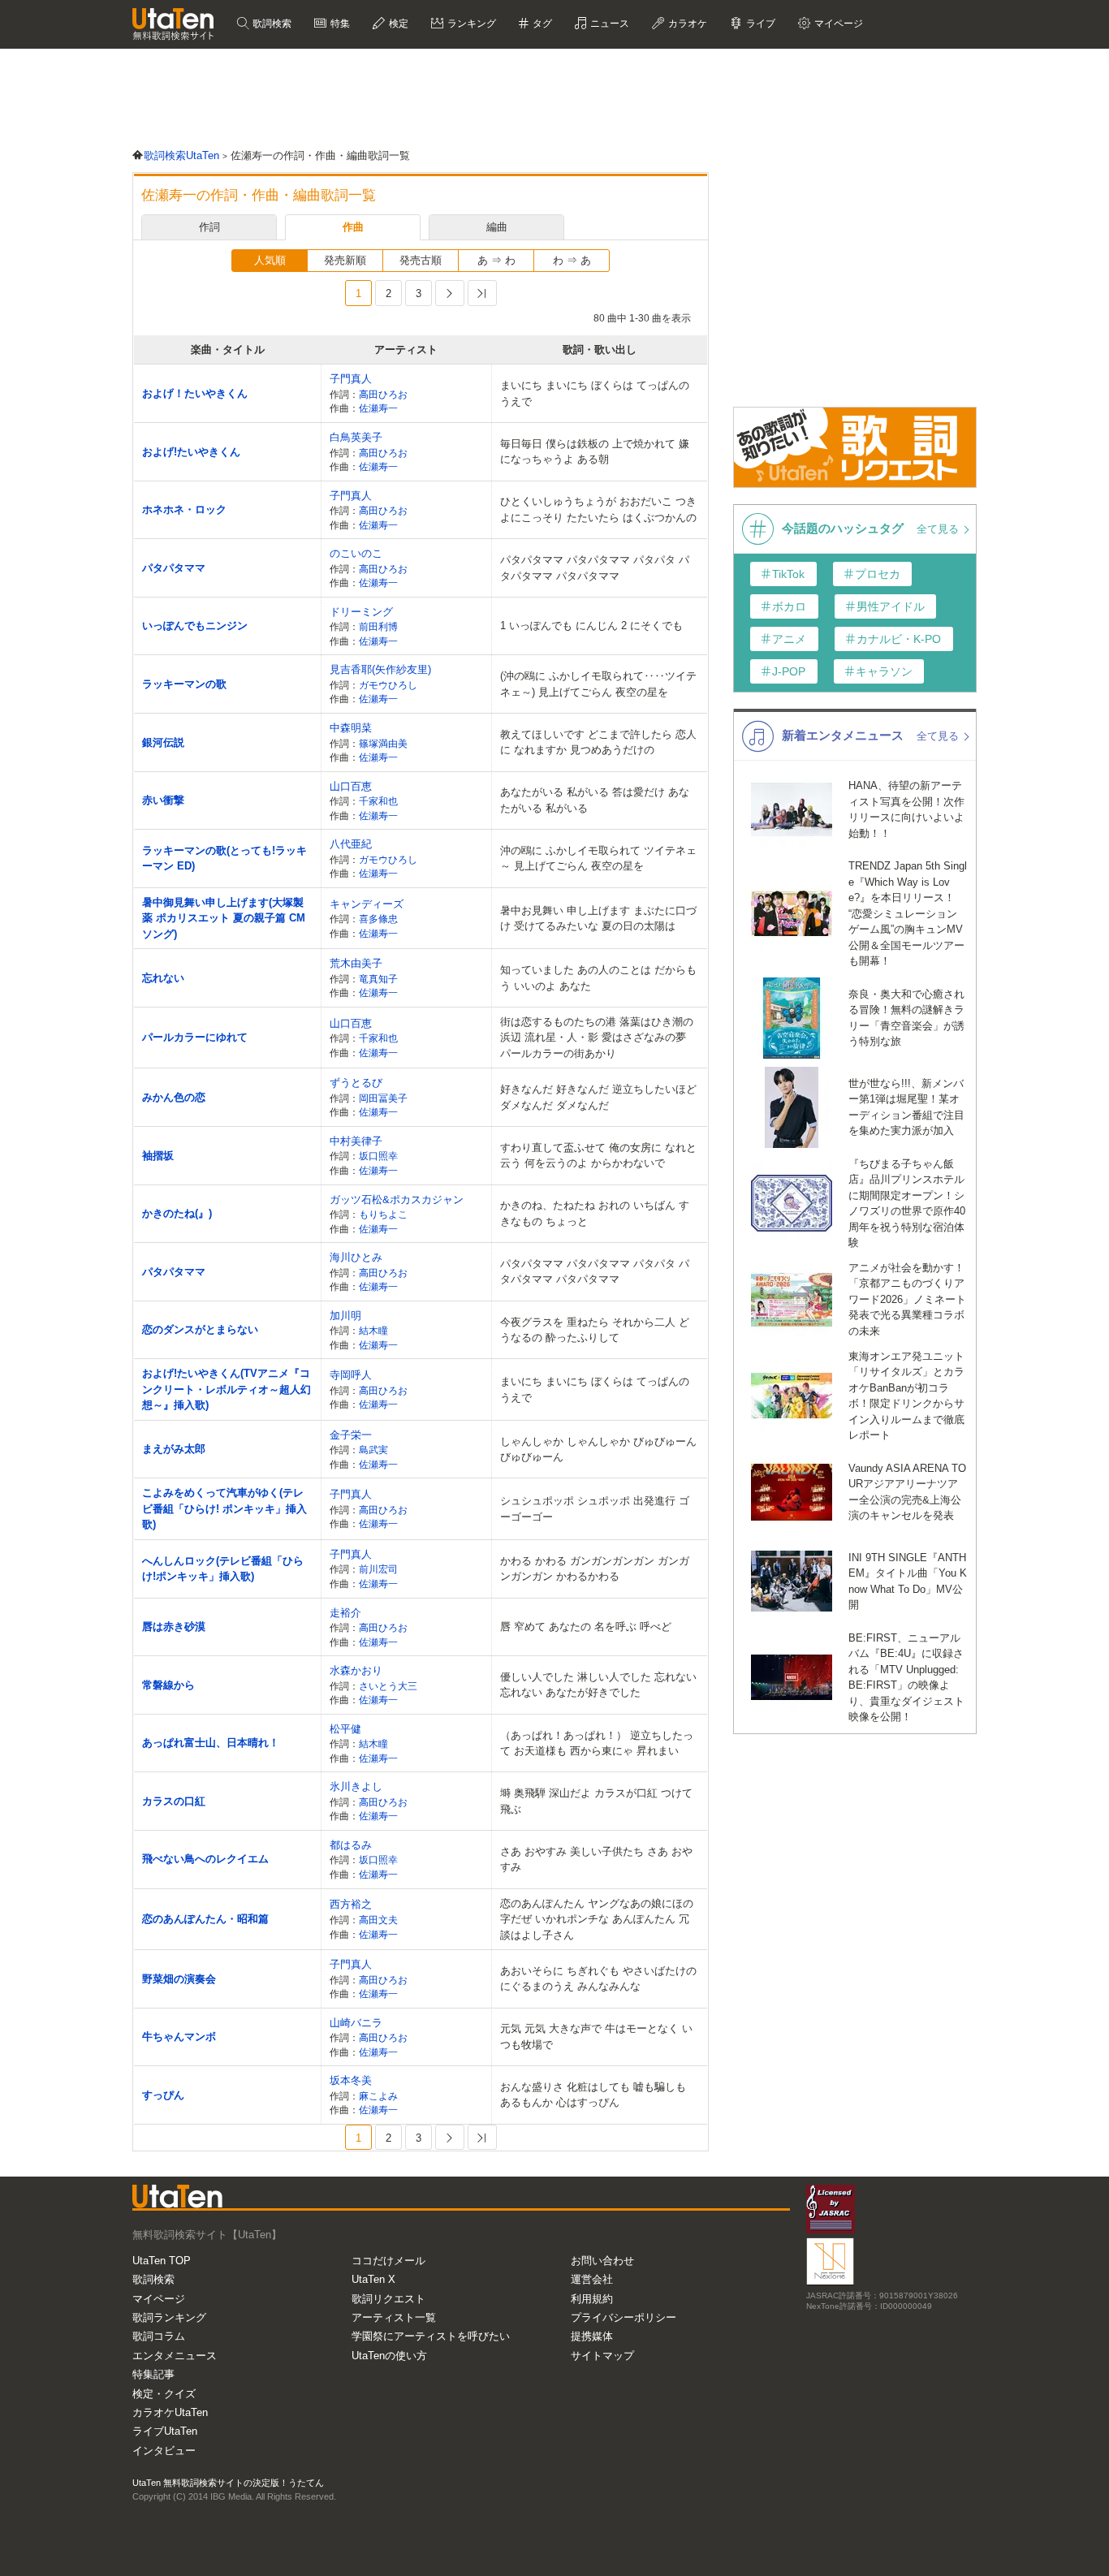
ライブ (759, 24)
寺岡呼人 (351, 1375)
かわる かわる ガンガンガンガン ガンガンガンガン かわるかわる (595, 1569)
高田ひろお (383, 394)
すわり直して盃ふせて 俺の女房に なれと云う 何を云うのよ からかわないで (598, 1156)
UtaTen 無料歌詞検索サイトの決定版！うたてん (228, 2483)
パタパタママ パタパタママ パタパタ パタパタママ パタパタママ (595, 568)
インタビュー (164, 2451)
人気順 (270, 260)
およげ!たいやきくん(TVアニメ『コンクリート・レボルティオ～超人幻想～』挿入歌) (227, 1389)
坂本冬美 (351, 2080)
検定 (397, 24)
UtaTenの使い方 (389, 2356)
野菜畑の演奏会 (179, 1979)
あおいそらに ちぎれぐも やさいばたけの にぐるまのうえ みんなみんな (598, 1979)
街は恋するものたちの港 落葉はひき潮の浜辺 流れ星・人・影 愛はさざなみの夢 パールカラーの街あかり (597, 1038)
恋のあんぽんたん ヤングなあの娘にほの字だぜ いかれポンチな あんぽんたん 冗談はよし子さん (597, 1919)
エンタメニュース (175, 2356)
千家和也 (378, 801)
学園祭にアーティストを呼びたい (431, 2336)
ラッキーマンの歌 (184, 684)
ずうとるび (356, 1083)
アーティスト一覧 (394, 2317)
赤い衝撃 (163, 800)
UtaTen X (373, 2279)
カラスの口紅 (174, 1801)
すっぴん (163, 2095)
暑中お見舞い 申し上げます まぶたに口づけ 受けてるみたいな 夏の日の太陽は (598, 919)
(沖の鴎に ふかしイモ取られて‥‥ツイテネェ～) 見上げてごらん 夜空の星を (598, 684)
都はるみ (351, 1845)
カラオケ (686, 24)
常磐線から (168, 1685)
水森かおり (356, 1670)
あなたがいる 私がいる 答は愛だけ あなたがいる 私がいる (595, 800)
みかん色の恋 (174, 1097)
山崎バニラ (356, 2023)
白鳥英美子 (356, 437)
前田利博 (378, 626)
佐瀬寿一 (378, 408)
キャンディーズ (367, 904)
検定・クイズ (164, 2394)
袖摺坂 (158, 1156)
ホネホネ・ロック (184, 509)
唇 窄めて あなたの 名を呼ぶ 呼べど (586, 1627)
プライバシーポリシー (624, 2317)
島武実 (373, 1450)
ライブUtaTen (165, 2431)
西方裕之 (351, 1904)
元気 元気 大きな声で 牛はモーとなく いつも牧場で (596, 2037)
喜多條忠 (378, 919)
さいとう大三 (388, 1686)
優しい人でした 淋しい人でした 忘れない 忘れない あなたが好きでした (598, 1685)
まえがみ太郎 (174, 1449)
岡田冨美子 (383, 1098)
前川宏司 (378, 1569)
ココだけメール (388, 2261)
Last (482, 293)
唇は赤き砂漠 (174, 1627)
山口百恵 (351, 786)
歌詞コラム (159, 2336)
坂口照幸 (378, 1156)
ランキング (470, 24)
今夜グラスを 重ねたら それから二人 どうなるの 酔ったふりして (595, 1330)
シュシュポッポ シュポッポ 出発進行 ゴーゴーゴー (595, 1509)
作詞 (209, 227)
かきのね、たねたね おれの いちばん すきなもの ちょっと (595, 1213)
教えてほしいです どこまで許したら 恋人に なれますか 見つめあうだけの (598, 742)
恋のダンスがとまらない (200, 1329)
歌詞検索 (271, 24)
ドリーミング (361, 612)
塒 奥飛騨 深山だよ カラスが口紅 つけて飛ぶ (596, 1801)
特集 (339, 24)
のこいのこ (356, 553)
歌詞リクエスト (388, 2299)
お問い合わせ (602, 2261)
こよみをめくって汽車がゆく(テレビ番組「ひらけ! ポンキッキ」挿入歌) (224, 1508)
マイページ (159, 2299)
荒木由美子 (356, 963)
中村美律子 (356, 1141)
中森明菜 (351, 728)
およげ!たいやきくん (191, 452)
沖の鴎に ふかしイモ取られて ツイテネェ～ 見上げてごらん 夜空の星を (598, 859)
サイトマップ (602, 2356)
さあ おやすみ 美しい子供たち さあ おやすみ (596, 1860)
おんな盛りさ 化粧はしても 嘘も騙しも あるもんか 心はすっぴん (593, 2095)
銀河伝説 (163, 742)
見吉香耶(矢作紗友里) (380, 669)
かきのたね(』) (177, 1213)
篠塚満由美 (383, 743)
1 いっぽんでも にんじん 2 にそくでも (591, 626)
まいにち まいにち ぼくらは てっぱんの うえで (595, 393)
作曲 (353, 227)
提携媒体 (592, 2336)
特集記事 (153, 2374)
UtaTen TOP (162, 2261)
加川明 (345, 1316)
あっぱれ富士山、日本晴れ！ (211, 1743)
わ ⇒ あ (572, 260)
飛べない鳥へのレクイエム (205, 1859)
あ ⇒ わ (496, 260)
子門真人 (351, 379)
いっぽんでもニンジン (195, 626)
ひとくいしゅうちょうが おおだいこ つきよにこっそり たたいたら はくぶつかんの (598, 509)
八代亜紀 (351, 844)
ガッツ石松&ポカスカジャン (397, 1200)
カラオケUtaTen (170, 2412)
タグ (541, 24)
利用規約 (592, 2299)
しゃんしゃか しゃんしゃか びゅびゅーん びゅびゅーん (598, 1450)
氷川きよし (356, 1786)
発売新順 (345, 260)
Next (450, 293)
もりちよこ (383, 1214)
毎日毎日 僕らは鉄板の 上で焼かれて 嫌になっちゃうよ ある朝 (595, 452)
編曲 (497, 227)
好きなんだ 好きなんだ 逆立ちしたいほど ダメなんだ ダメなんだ (598, 1097)
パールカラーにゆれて (195, 1037)
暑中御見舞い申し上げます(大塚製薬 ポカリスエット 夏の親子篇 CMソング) (224, 918)
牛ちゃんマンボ (179, 2037)
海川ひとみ (356, 1257)
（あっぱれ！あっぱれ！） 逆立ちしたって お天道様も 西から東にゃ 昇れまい (597, 1743)
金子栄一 (351, 1435)
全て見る (939, 529)
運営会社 (592, 2279)
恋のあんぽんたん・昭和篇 (205, 1919)
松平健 (345, 1729)
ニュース (608, 24)
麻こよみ (378, 2096)
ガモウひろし (388, 685)
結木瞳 (373, 1330)
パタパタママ (174, 568)
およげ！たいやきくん (195, 393)
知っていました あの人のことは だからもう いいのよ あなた (598, 978)
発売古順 (421, 260)
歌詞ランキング (169, 2317)
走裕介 (345, 1613)
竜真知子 (378, 979)
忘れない (163, 978)
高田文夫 (378, 1920)
